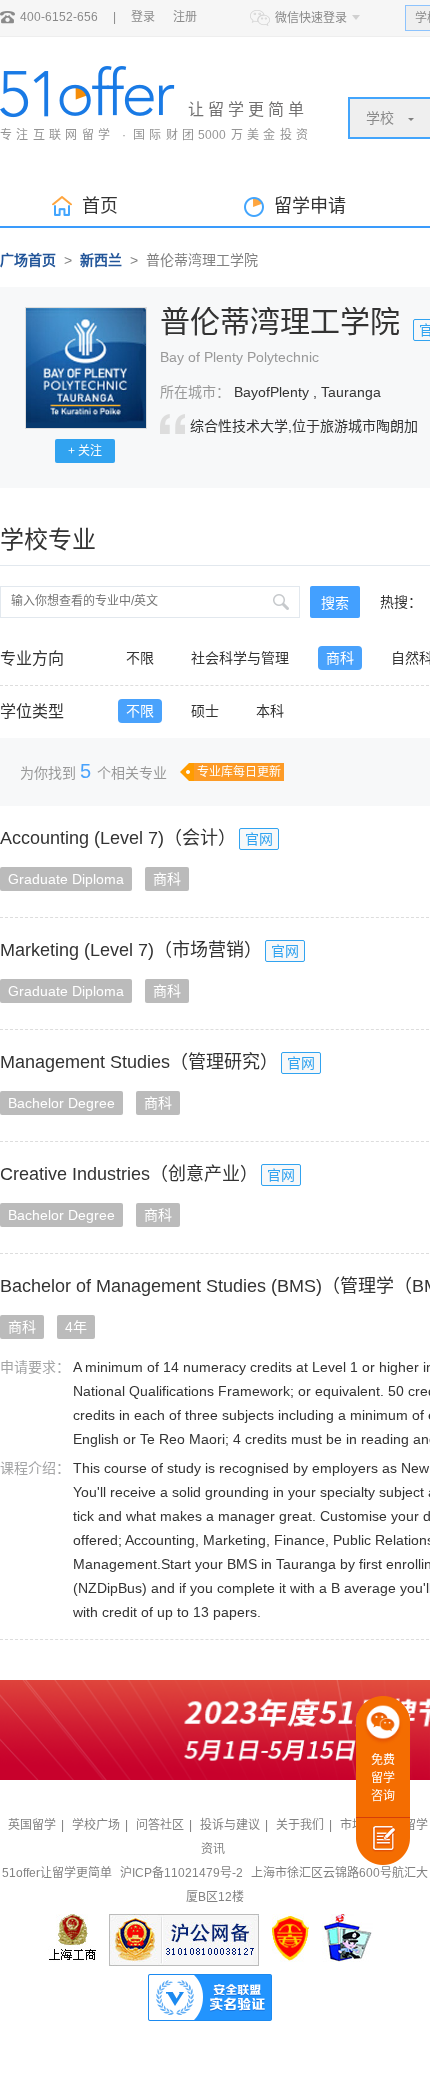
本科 (270, 711)
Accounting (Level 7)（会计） (118, 838)
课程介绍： (35, 1468)
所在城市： (195, 392)
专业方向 (32, 659)
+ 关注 (85, 451)
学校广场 (96, 1825)
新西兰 (101, 260)
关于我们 (300, 1825)
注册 (185, 17)
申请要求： (35, 1367)
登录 (143, 17)
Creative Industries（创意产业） (129, 1174)
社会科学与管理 (240, 658)
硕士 (205, 711)
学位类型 (32, 712)
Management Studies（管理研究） (139, 1062)
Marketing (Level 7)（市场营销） (131, 950)
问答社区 (160, 1825)
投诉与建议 (230, 1825)
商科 (340, 658)
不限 (140, 658)
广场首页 (28, 260)
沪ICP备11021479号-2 (181, 1873)
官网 (259, 839)
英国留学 (32, 1825)
